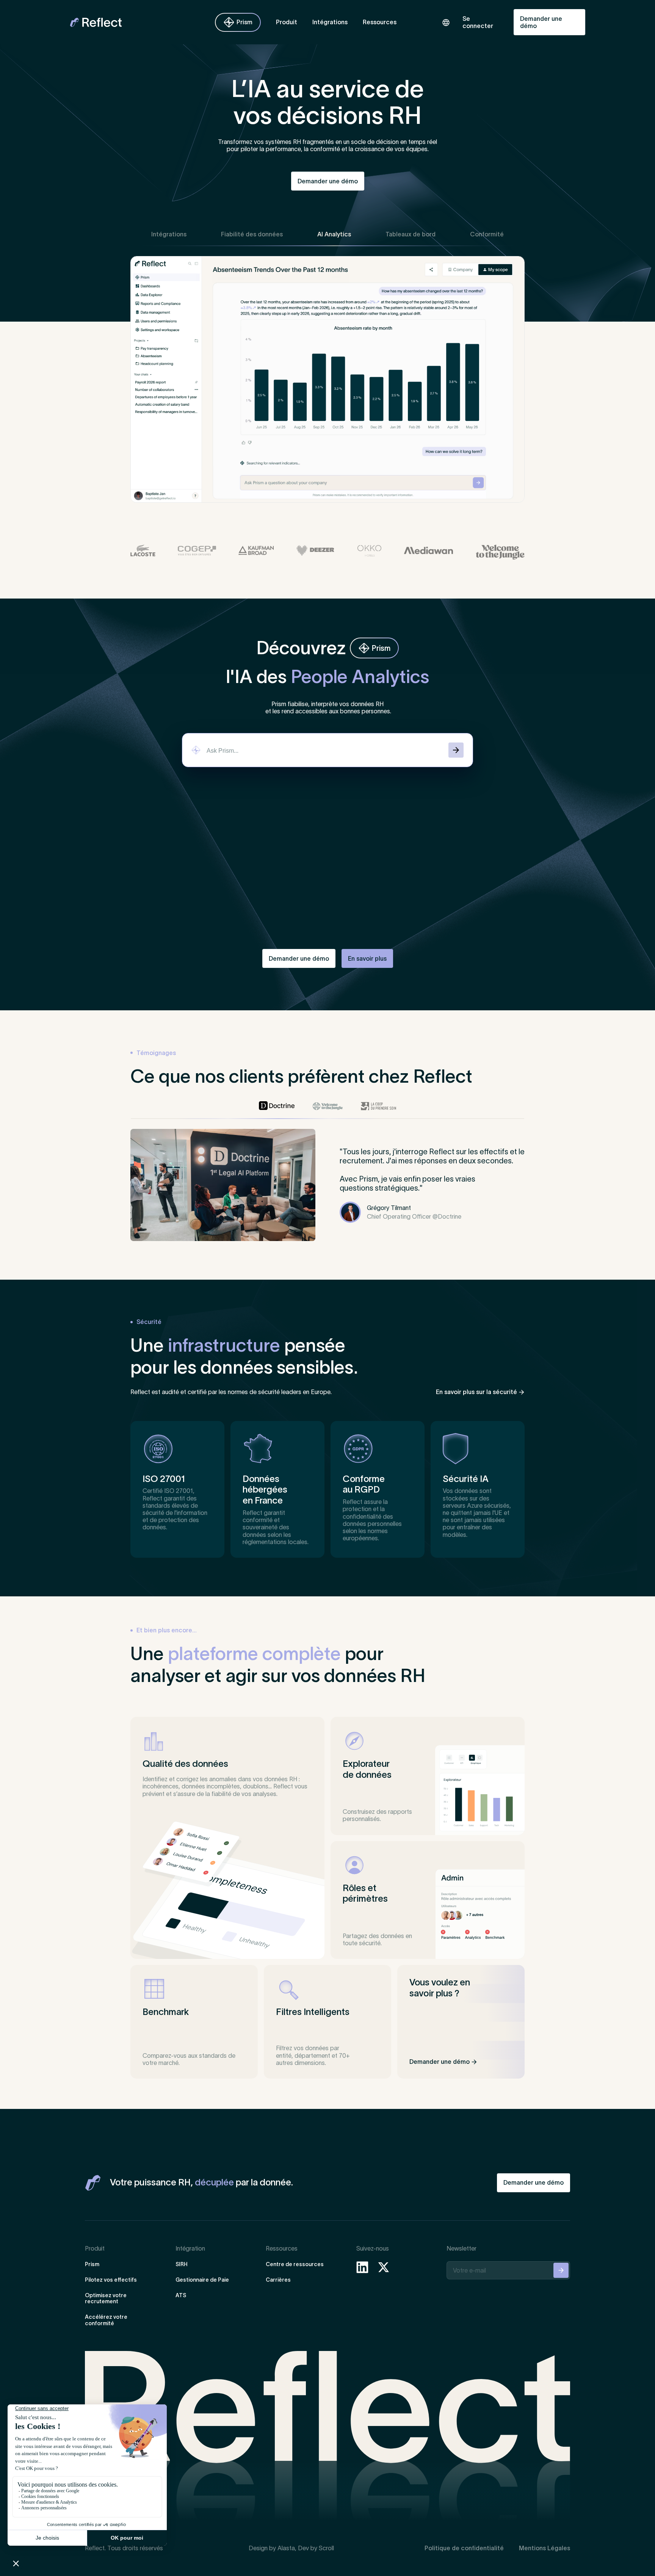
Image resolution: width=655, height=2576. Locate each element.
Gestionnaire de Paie (202, 2280)
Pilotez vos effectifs (111, 2280)
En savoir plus (367, 958)
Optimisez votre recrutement (106, 2299)
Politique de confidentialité (464, 2548)
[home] (124, 22)
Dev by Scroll (316, 2548)
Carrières (278, 2280)
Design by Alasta (272, 2548)
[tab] (169, 234)
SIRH (182, 2264)
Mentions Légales (545, 2548)
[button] (287, 22)
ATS (181, 2295)
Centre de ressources (295, 2264)
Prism (92, 2264)
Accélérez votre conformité (106, 2320)
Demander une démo (541, 22)
